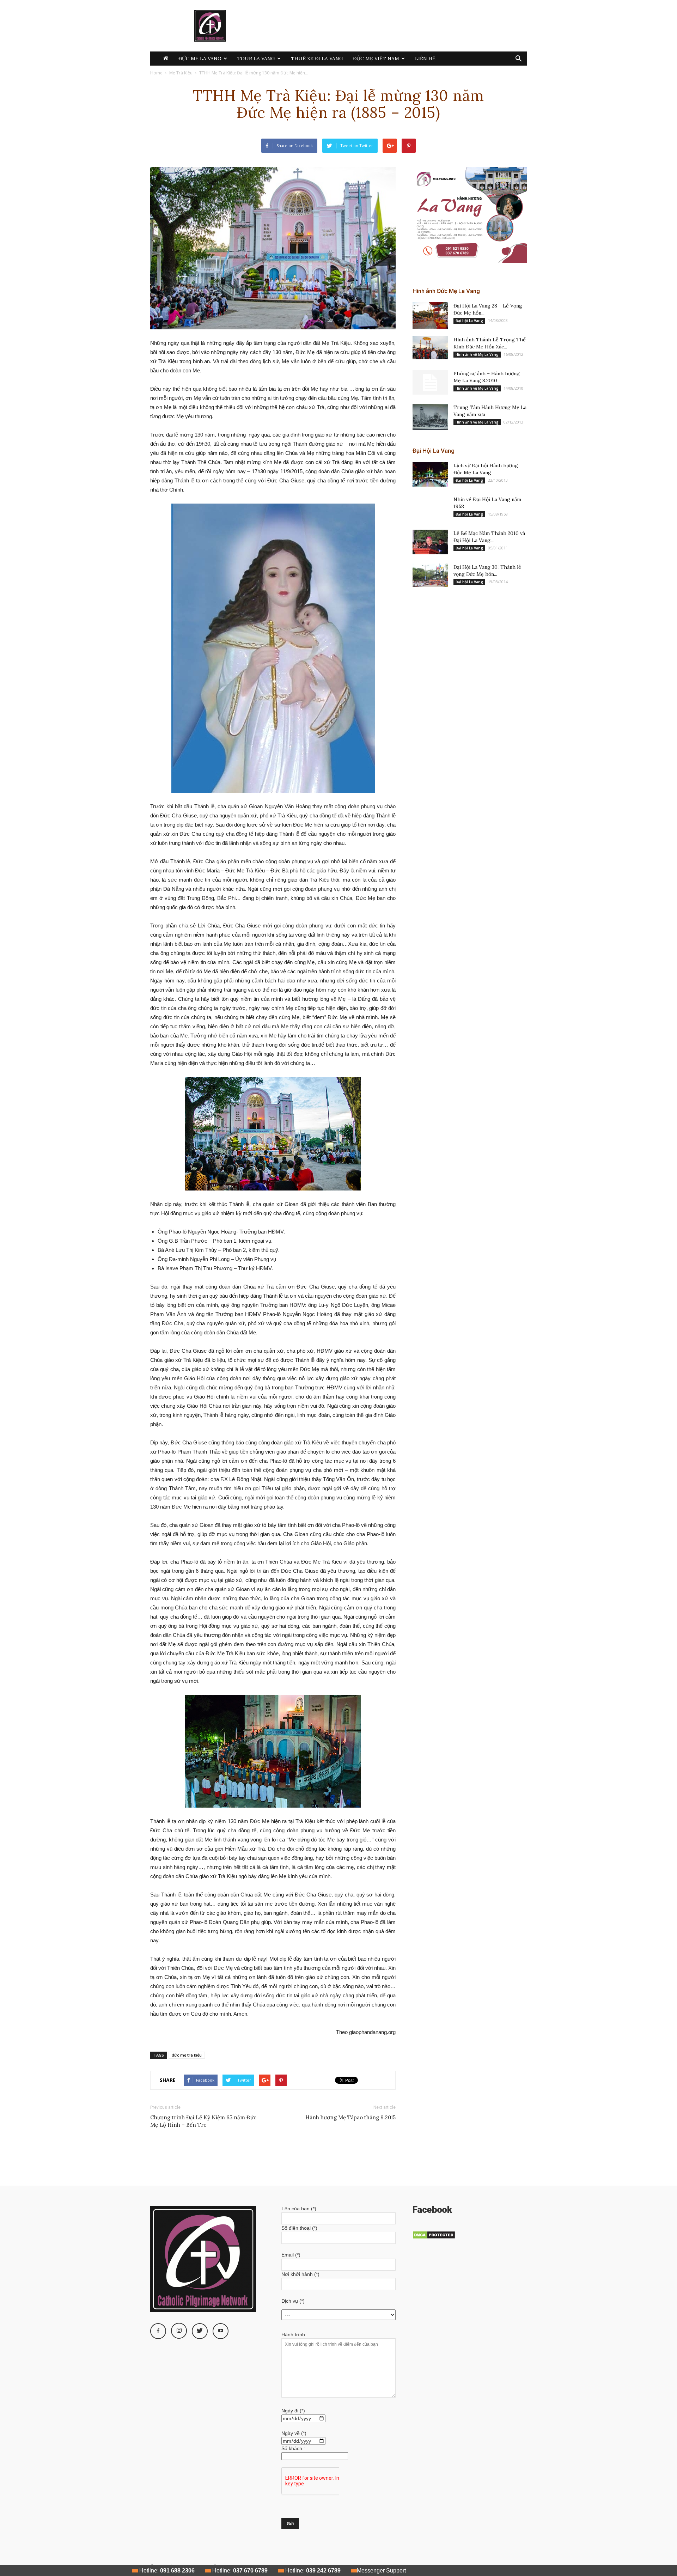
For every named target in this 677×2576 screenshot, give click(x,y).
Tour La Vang (256, 59)
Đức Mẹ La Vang (200, 59)
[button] (518, 59)
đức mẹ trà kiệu (187, 2055)
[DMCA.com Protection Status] (434, 2237)
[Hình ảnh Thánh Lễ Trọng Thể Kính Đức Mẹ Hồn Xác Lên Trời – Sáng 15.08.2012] (430, 348)
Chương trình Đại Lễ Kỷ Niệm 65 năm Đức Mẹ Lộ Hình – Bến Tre (203, 2121)
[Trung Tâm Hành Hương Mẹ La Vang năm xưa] (430, 417)
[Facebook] (158, 2331)
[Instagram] (179, 2331)
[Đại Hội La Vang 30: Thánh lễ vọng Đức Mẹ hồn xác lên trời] (430, 575)
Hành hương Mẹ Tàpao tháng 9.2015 (350, 2117)
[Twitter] (200, 2331)
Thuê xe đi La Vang (317, 59)
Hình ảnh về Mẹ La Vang (477, 354)
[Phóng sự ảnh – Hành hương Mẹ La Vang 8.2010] (430, 382)
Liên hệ (425, 59)
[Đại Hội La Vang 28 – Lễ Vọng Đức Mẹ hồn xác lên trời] (430, 315)
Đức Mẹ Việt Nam (376, 59)
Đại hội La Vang (469, 321)
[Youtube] (221, 2331)
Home (156, 73)
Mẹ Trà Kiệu (181, 73)
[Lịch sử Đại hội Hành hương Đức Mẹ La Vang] (430, 474)
